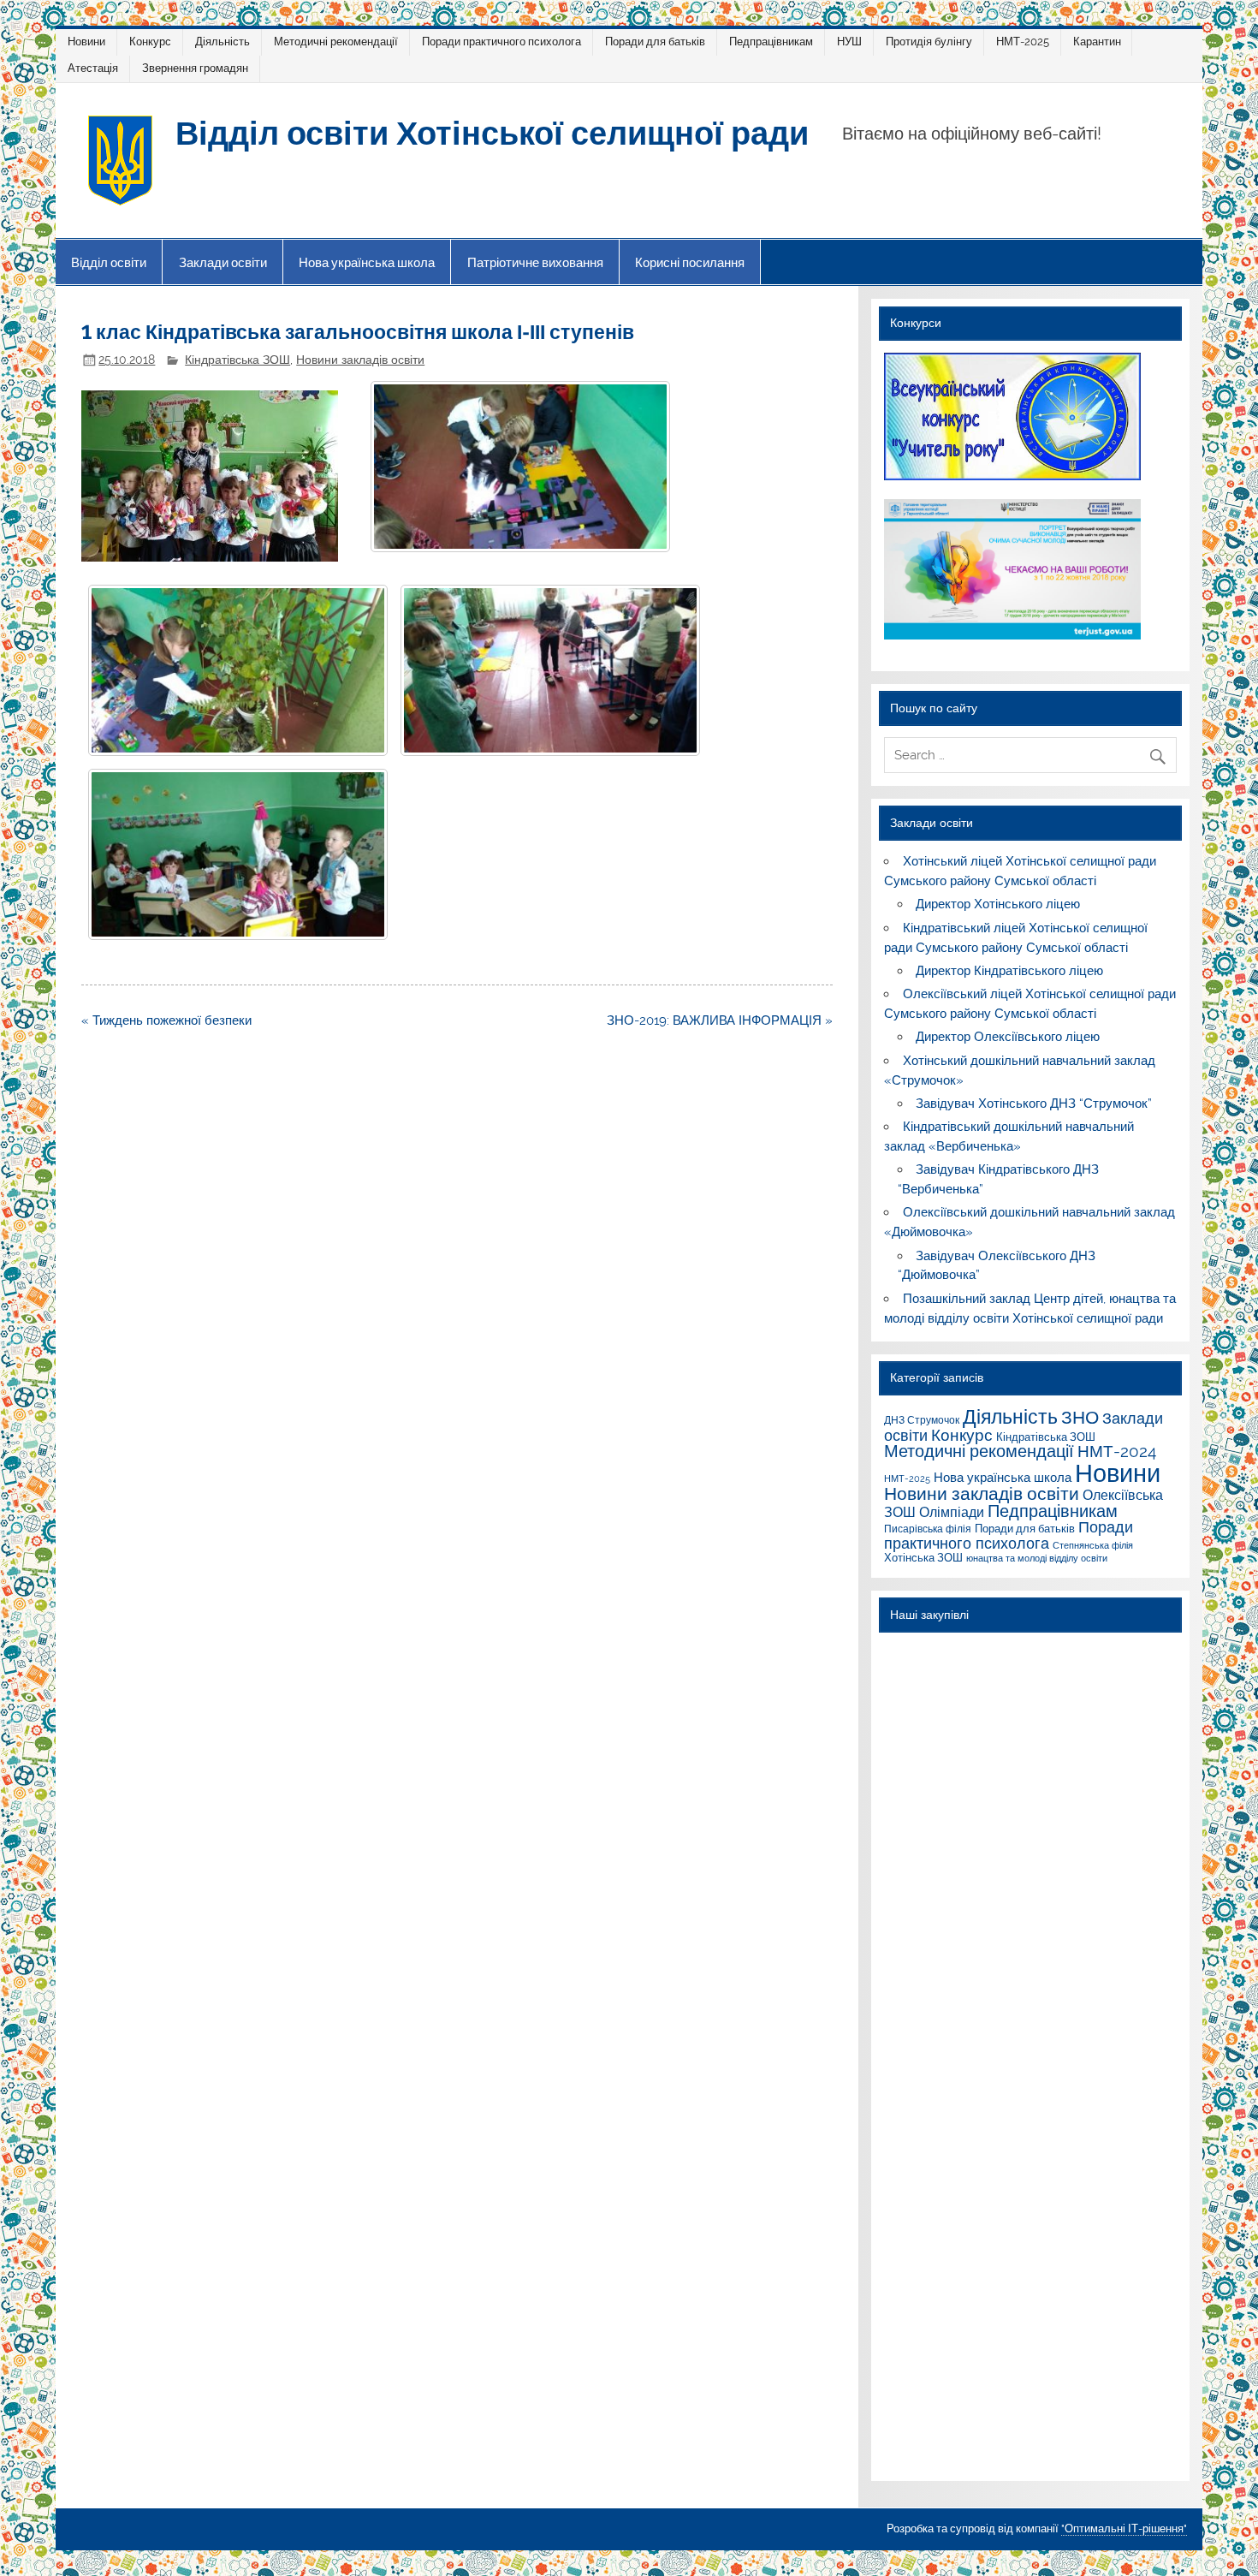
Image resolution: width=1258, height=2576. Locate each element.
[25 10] (238, 670)
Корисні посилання (690, 262)
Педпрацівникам (771, 42)
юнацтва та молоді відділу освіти (1037, 1558)
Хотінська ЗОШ (923, 1557)
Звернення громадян (195, 68)
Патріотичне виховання (535, 262)
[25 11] (550, 670)
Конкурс (150, 42)
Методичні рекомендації (336, 42)
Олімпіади (952, 1512)
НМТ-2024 (1117, 1451)
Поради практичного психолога (501, 42)
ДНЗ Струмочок (922, 1420)
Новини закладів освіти (360, 360)
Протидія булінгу (929, 42)
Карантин (1097, 42)
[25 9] (520, 467)
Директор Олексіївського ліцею (1008, 1037)
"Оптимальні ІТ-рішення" (1124, 2528)
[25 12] (238, 854)
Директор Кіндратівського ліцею (1009, 971)
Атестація (93, 68)
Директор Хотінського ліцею (998, 904)
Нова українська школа (367, 262)
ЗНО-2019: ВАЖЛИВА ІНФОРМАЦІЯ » (720, 1020)
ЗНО (1080, 1417)
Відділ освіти (109, 262)
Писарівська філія (928, 1529)
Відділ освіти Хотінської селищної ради (492, 131)
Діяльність (223, 42)
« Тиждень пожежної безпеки (166, 1020)
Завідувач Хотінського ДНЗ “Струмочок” (1034, 1104)
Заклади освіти (223, 262)
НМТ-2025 (1023, 42)
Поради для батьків (655, 42)
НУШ (849, 42)
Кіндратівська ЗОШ (237, 360)
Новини (86, 42)
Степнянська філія (1093, 1545)
